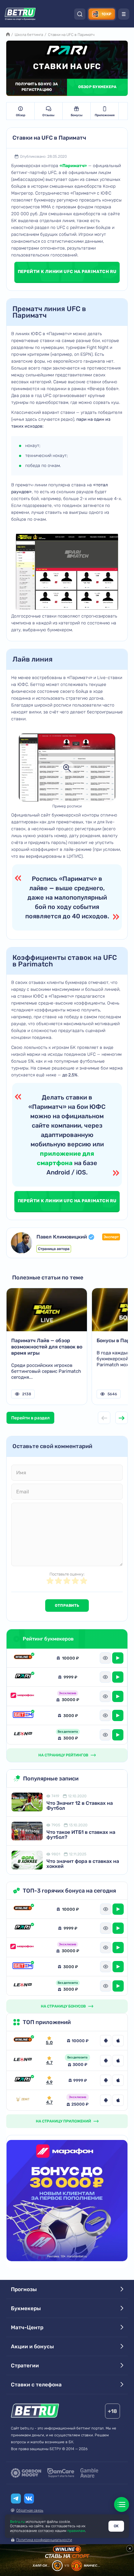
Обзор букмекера (98, 87)
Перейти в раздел (30, 1418)
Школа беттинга (29, 35)
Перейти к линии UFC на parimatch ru (67, 272)
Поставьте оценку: (67, 1574)
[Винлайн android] (106, 2041)
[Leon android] (106, 2061)
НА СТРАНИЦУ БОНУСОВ (63, 2006)
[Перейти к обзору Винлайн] (23, 2041)
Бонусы (77, 115)
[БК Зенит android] (106, 2100)
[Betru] (35, 2412)
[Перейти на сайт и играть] (118, 1658)
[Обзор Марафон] (23, 1697)
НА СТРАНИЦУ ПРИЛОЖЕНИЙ (63, 2121)
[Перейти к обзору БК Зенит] (23, 2100)
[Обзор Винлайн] (23, 1658)
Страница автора (54, 1249)
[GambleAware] (89, 2473)
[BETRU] (20, 14)
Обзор (21, 115)
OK (116, 2526)
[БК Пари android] (106, 2080)
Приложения (105, 115)
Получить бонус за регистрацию (37, 87)
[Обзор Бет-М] (23, 1716)
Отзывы (48, 115)
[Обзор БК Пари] (23, 1677)
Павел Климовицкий (62, 1237)
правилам (76, 2531)
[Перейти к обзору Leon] (23, 2061)
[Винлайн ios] (118, 2041)
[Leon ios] (118, 2061)
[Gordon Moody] (26, 2473)
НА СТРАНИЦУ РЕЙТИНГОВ (63, 1755)
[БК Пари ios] (118, 2080)
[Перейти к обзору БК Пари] (23, 2080)
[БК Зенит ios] (118, 2100)
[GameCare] (61, 2473)
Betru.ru (17, 2522)
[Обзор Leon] (23, 1735)
